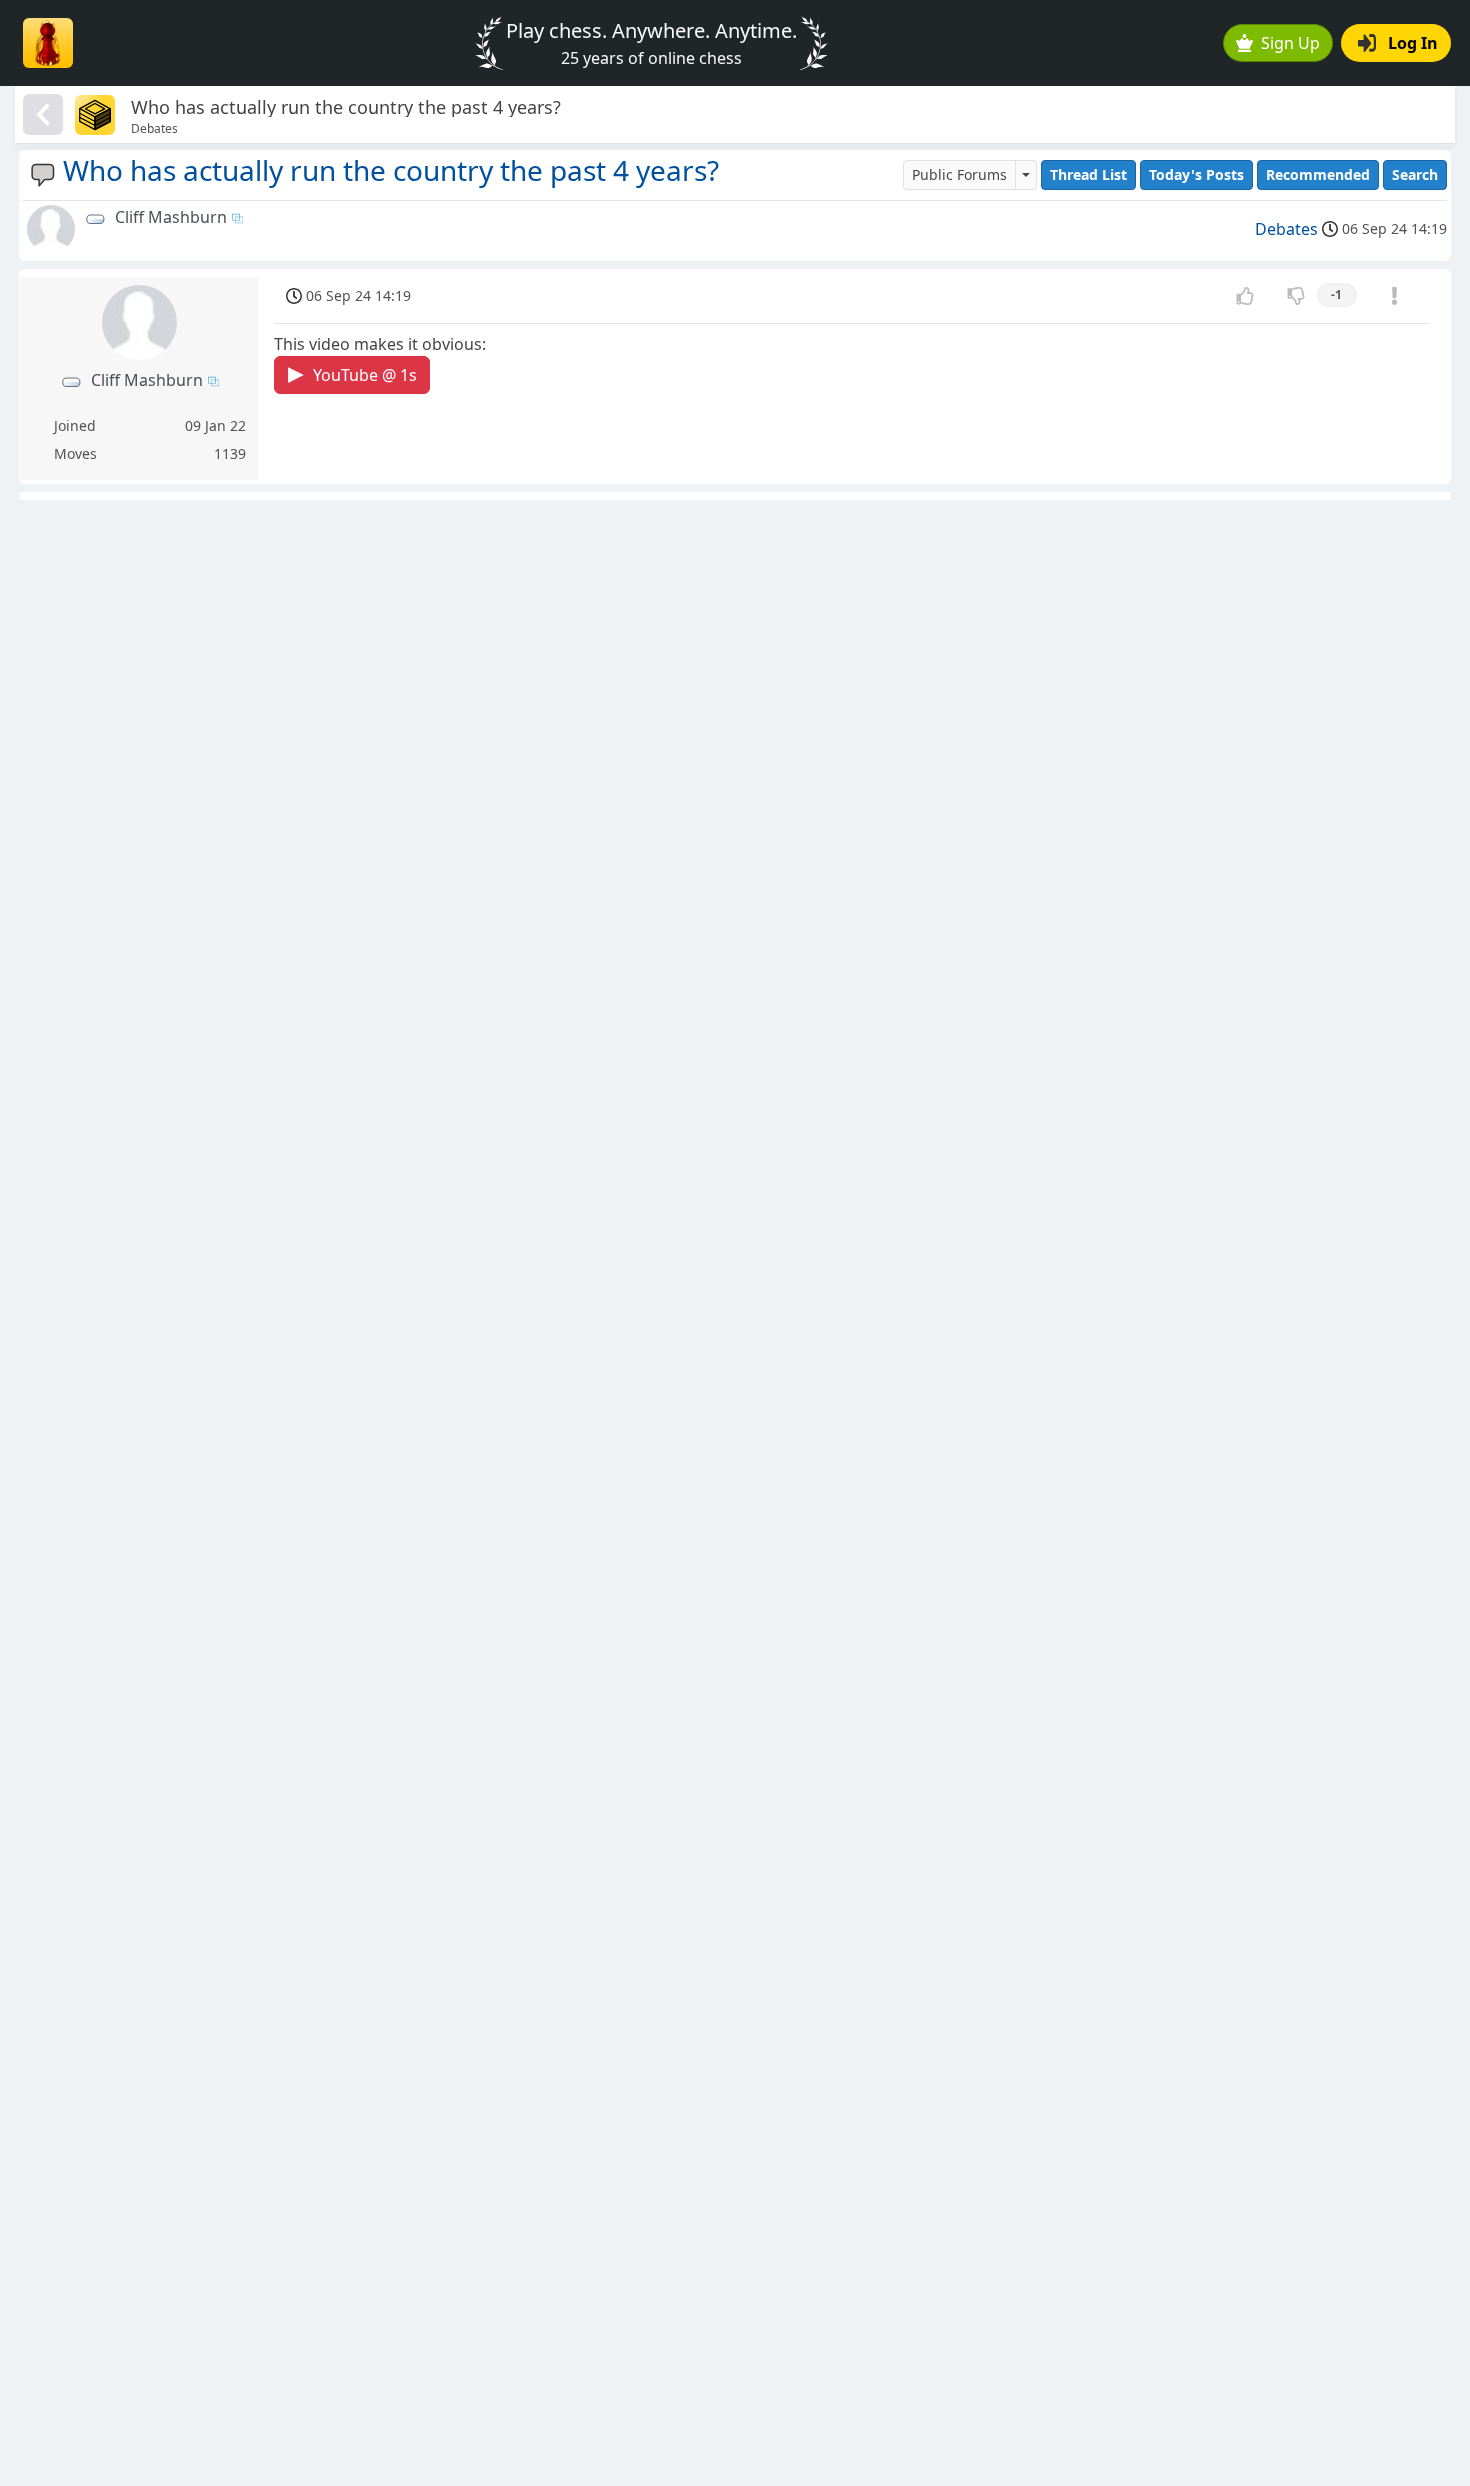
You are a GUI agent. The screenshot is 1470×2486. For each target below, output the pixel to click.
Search (1415, 174)
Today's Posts (1196, 174)
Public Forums (959, 174)
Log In (1413, 43)
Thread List (1088, 174)
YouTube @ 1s (365, 375)
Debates (1286, 229)
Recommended (1318, 174)
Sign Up (1290, 43)
